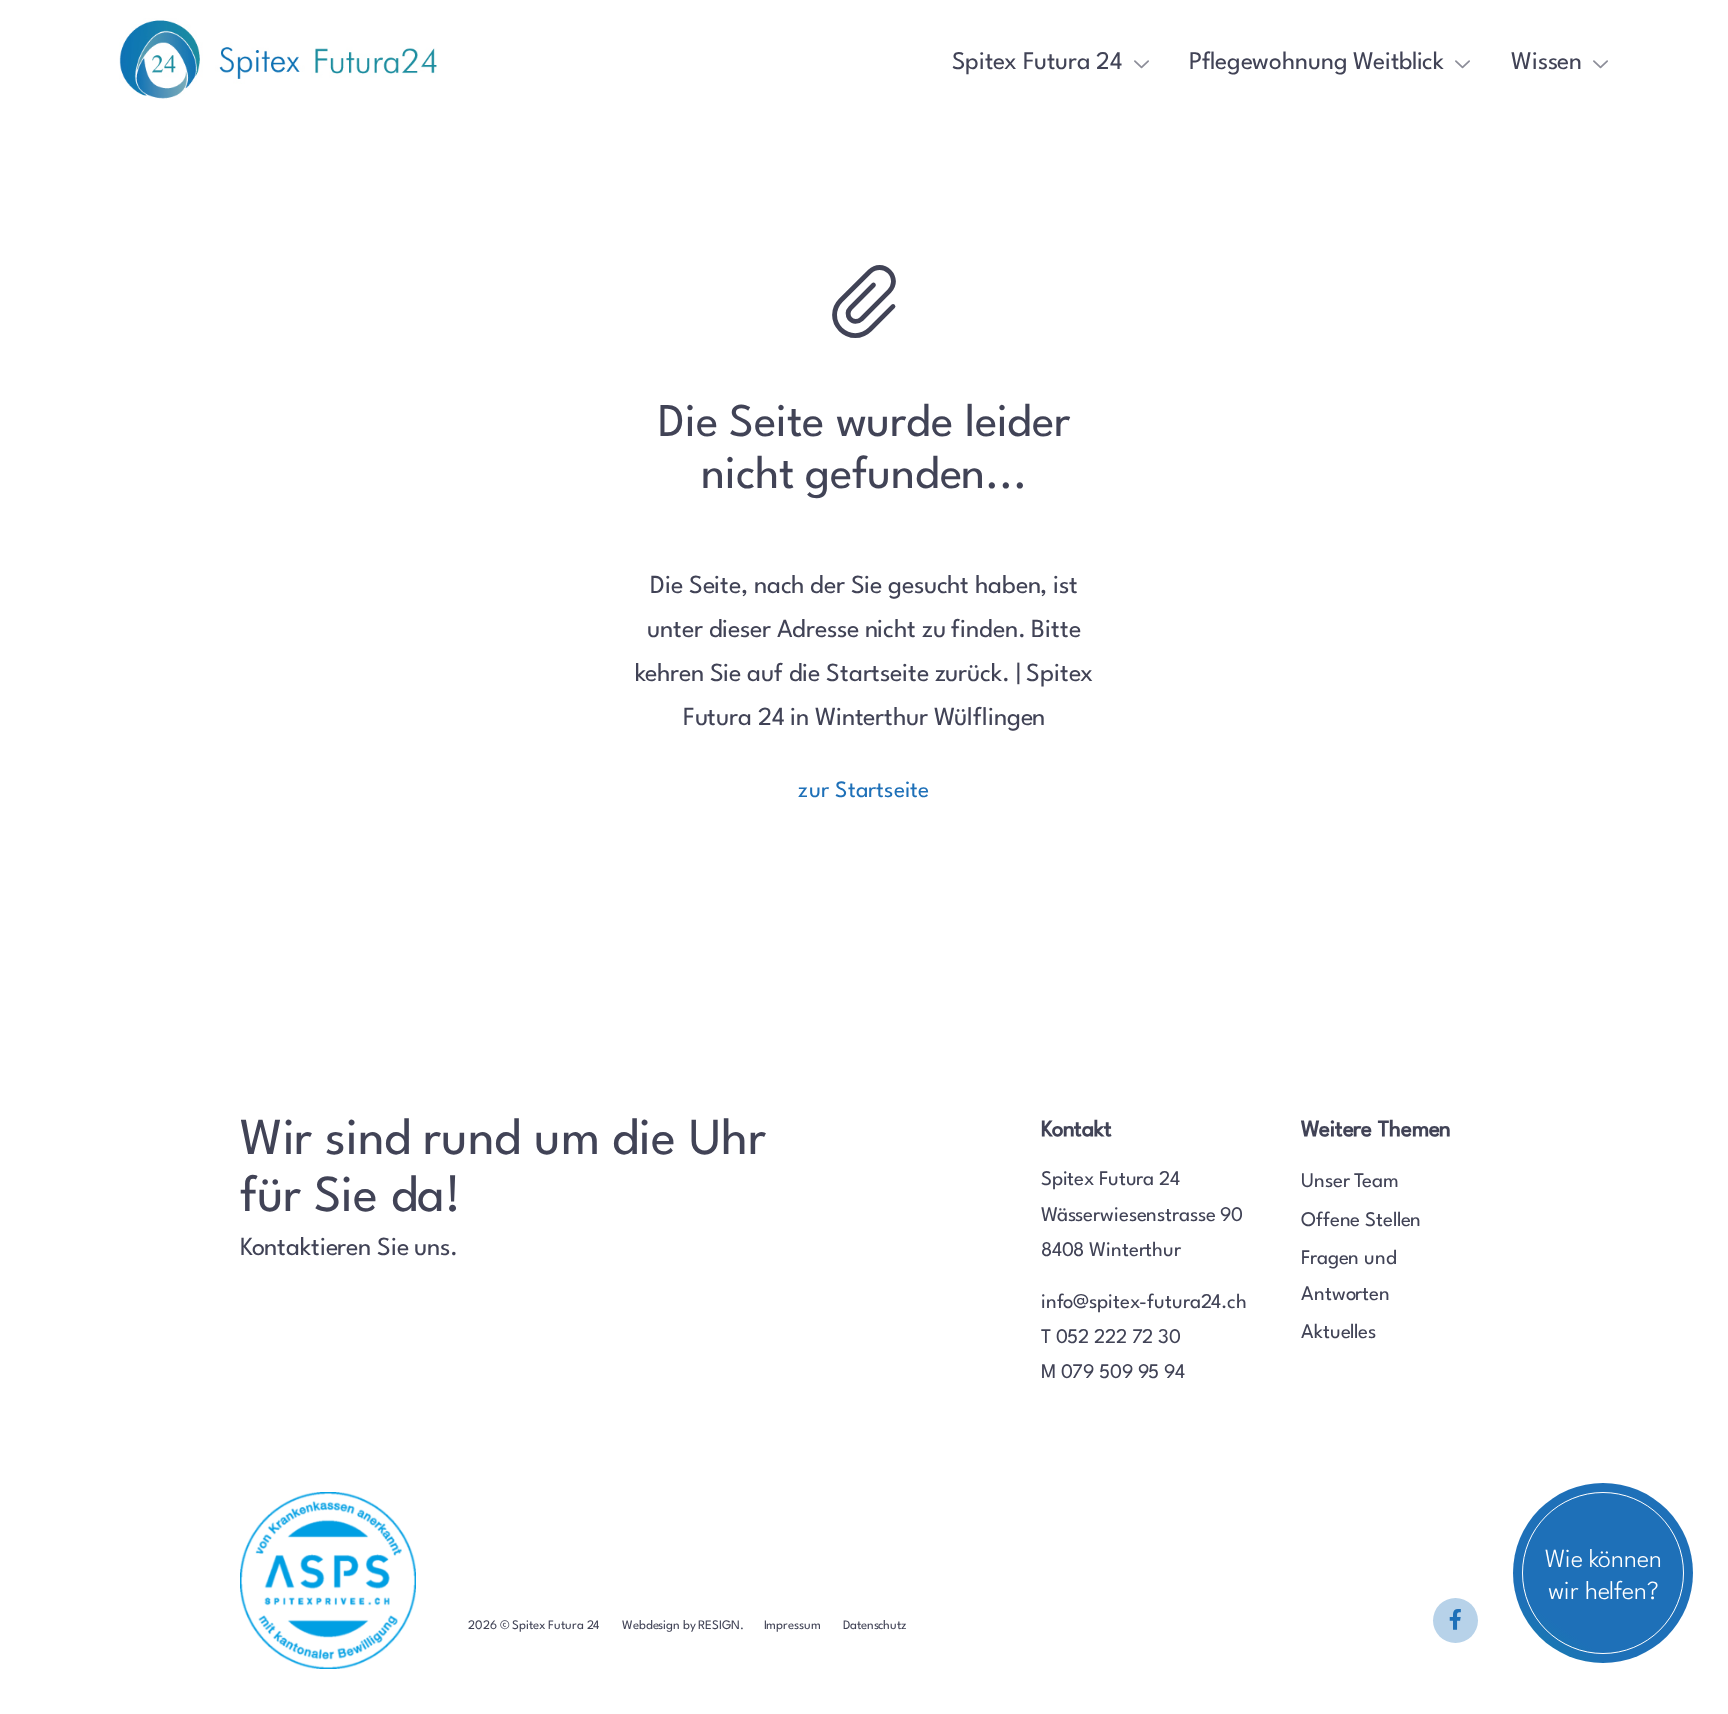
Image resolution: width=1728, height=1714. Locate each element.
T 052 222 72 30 (1111, 1338)
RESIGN (718, 1626)
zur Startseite (863, 791)
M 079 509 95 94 (1113, 1373)
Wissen (1546, 63)
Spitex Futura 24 (1037, 63)
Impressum (794, 1626)
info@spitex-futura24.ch (1144, 1303)
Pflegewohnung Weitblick (1316, 63)
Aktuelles (1338, 1333)
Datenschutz (874, 1626)
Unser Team (1350, 1182)
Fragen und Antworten (1349, 1276)
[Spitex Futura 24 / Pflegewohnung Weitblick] (1455, 1620)
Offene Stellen (1361, 1221)
